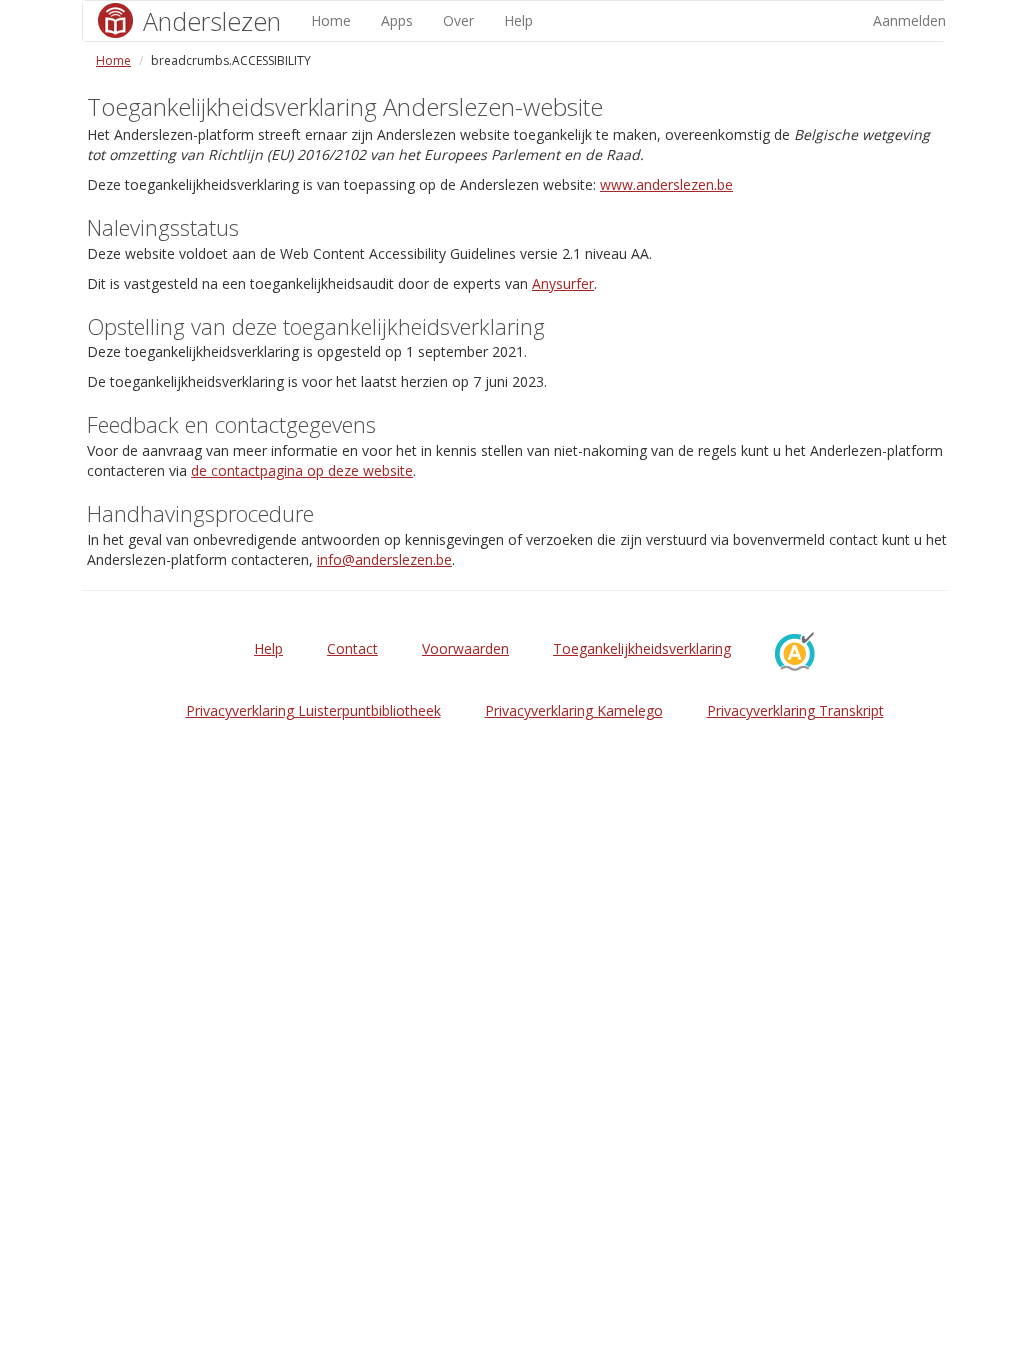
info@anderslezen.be (384, 559)
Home (331, 20)
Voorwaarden (465, 648)
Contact (352, 648)
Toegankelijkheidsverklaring (642, 648)
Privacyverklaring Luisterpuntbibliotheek (313, 710)
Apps (397, 20)
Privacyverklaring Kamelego (574, 710)
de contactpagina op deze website (302, 470)
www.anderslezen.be (666, 184)
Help (518, 20)
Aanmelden (909, 20)
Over (458, 20)
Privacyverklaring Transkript (795, 710)
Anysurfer (563, 283)
